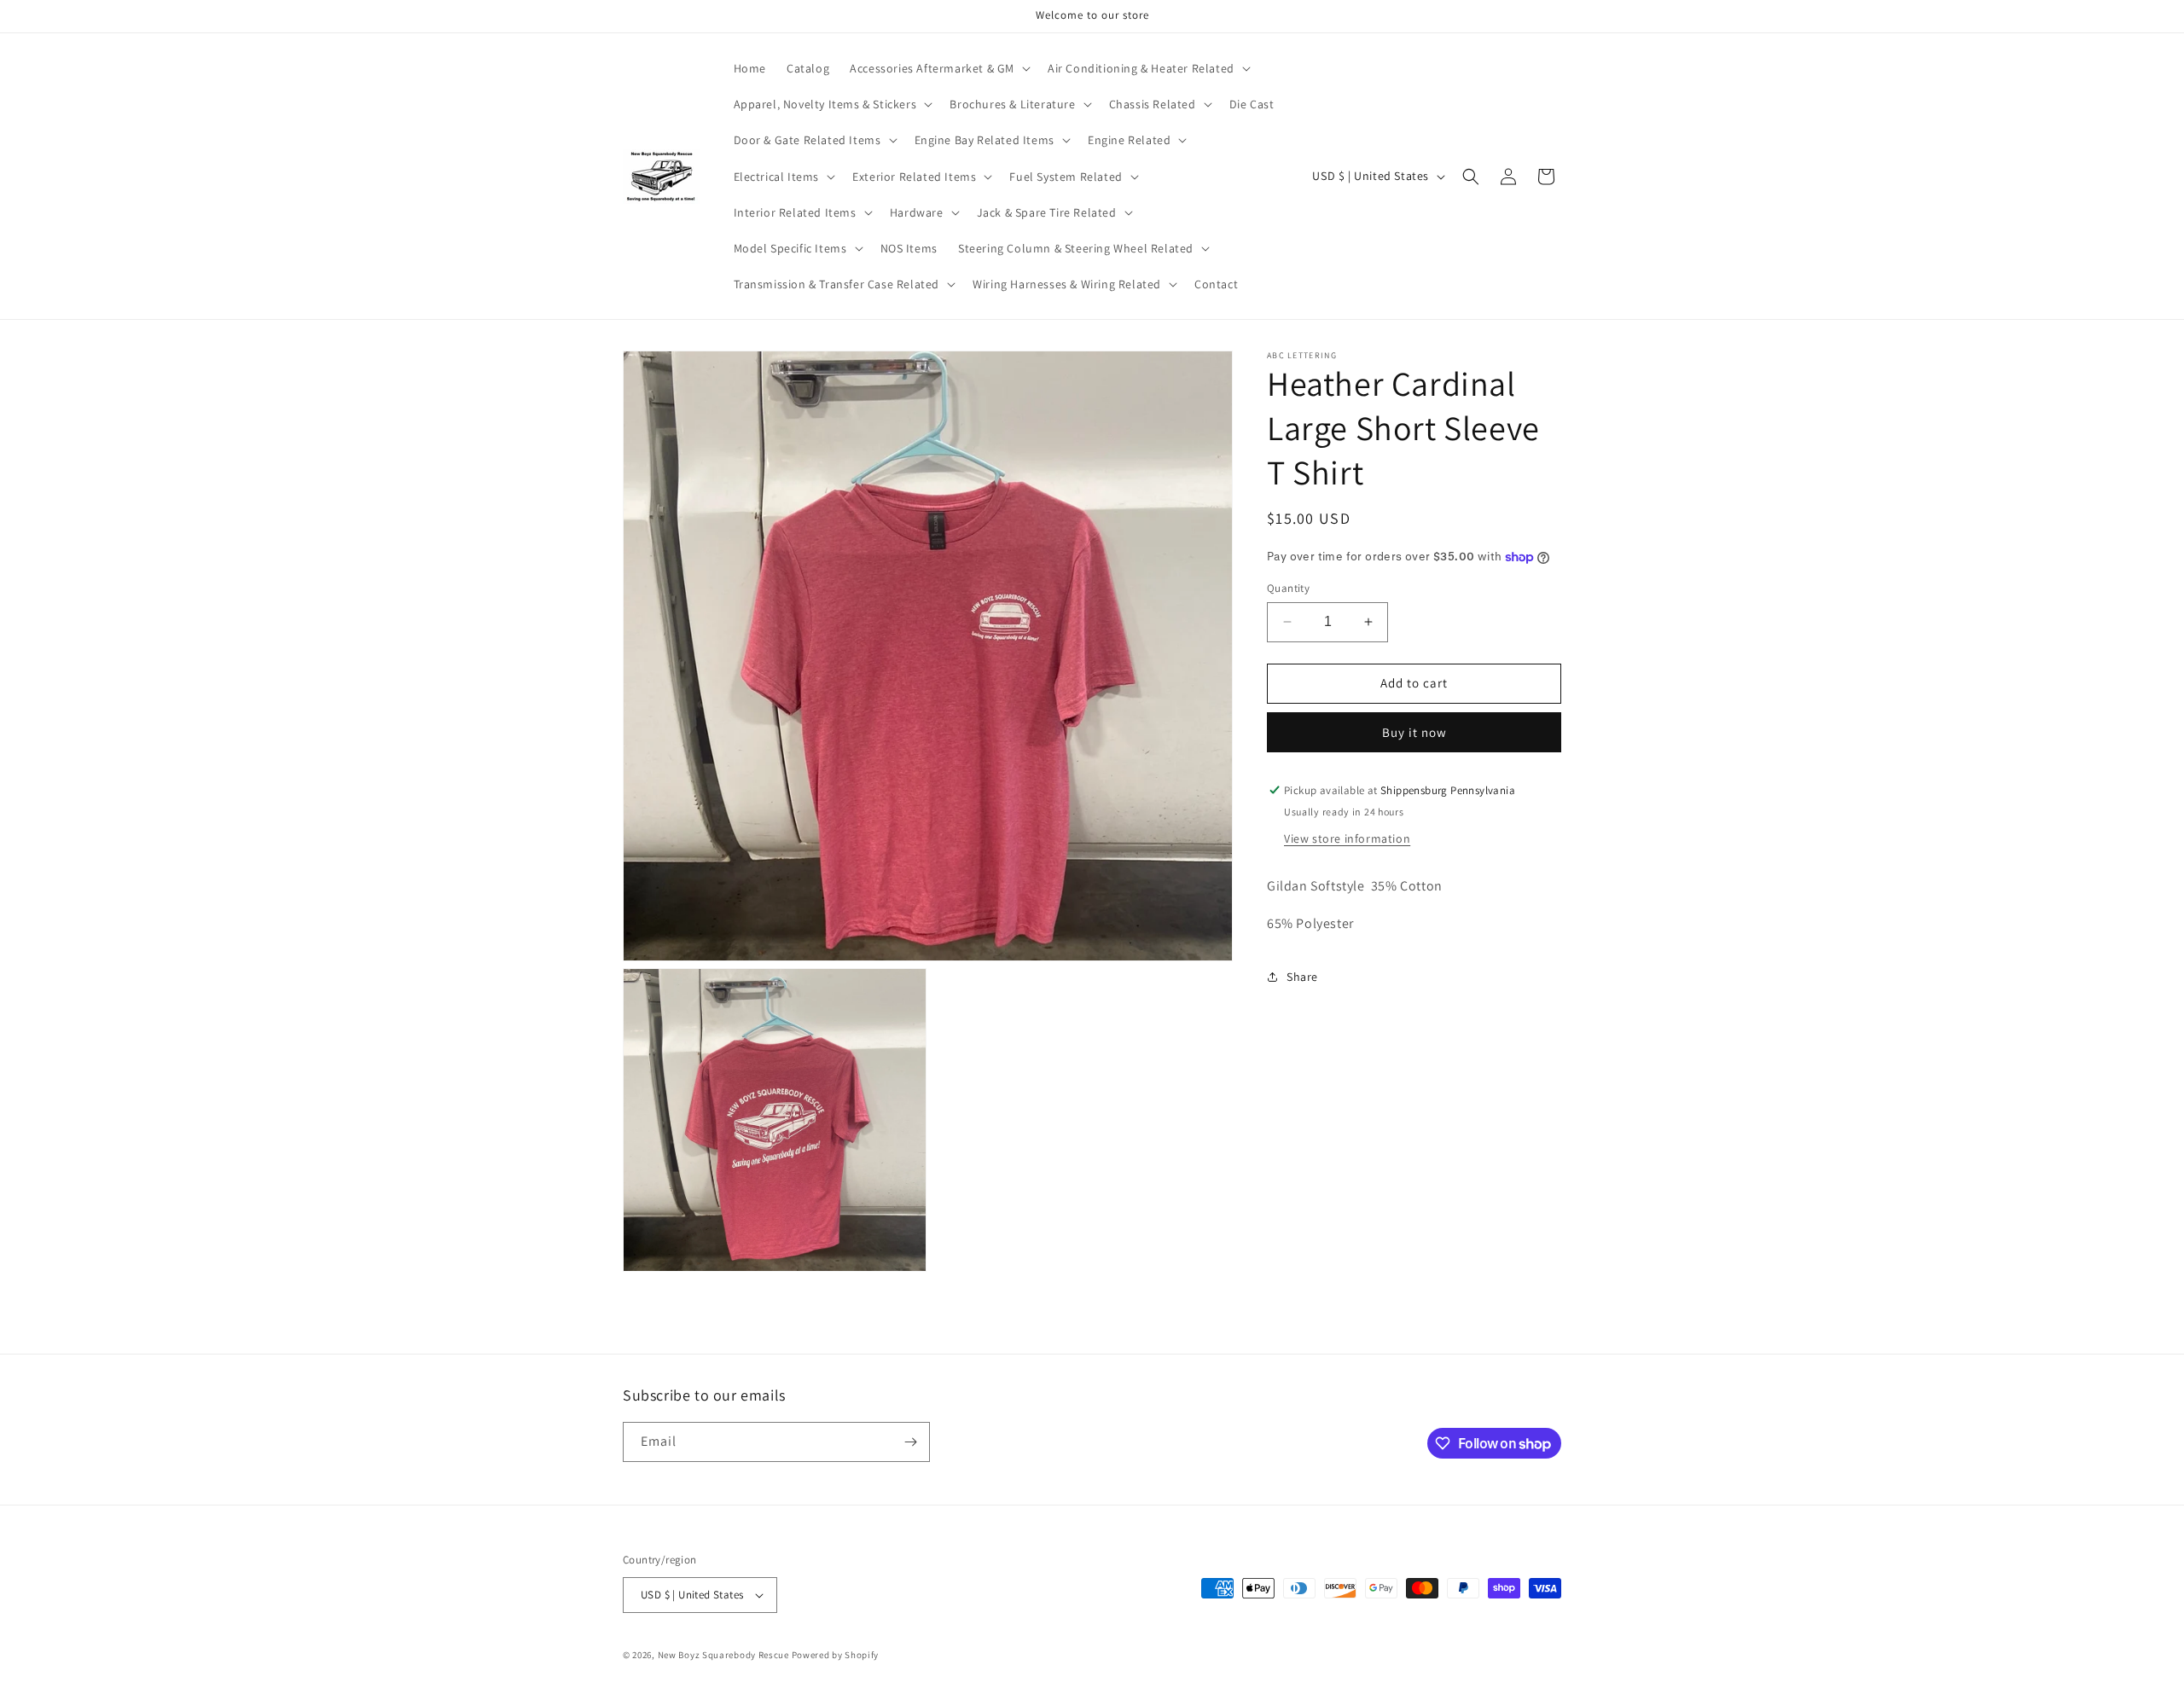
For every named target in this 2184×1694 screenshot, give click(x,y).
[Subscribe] (910, 1442)
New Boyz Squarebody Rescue (723, 1655)
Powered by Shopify (836, 1655)
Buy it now (1414, 732)
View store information (1347, 838)
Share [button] (1302, 977)
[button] (938, 68)
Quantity (1288, 588)
